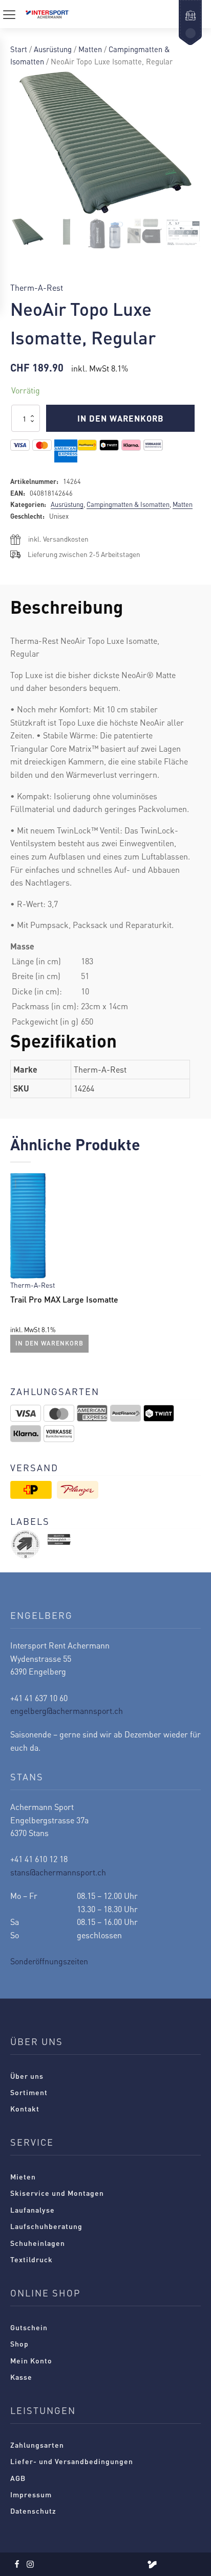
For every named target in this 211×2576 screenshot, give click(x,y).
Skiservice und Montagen (57, 2193)
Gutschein (29, 2327)
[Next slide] (193, 1265)
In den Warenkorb (121, 418)
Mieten (23, 2176)
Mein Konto (31, 2360)
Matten (90, 49)
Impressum (31, 2494)
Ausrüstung (53, 49)
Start (19, 49)
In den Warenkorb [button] (49, 1343)
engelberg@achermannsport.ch (67, 1711)
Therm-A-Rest (37, 287)
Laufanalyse (33, 2210)
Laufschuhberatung (46, 2226)
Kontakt (25, 2108)
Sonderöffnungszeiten (49, 1961)
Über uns (27, 2076)
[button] (28, 232)
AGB (18, 2478)
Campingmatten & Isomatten (128, 504)
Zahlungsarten (37, 2445)
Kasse (21, 2377)
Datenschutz (33, 2511)
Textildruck (31, 2259)
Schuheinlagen (38, 2243)
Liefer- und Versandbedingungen (72, 2461)
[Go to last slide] (18, 1265)
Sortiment (29, 2092)
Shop (19, 2343)
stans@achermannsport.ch (58, 1872)
